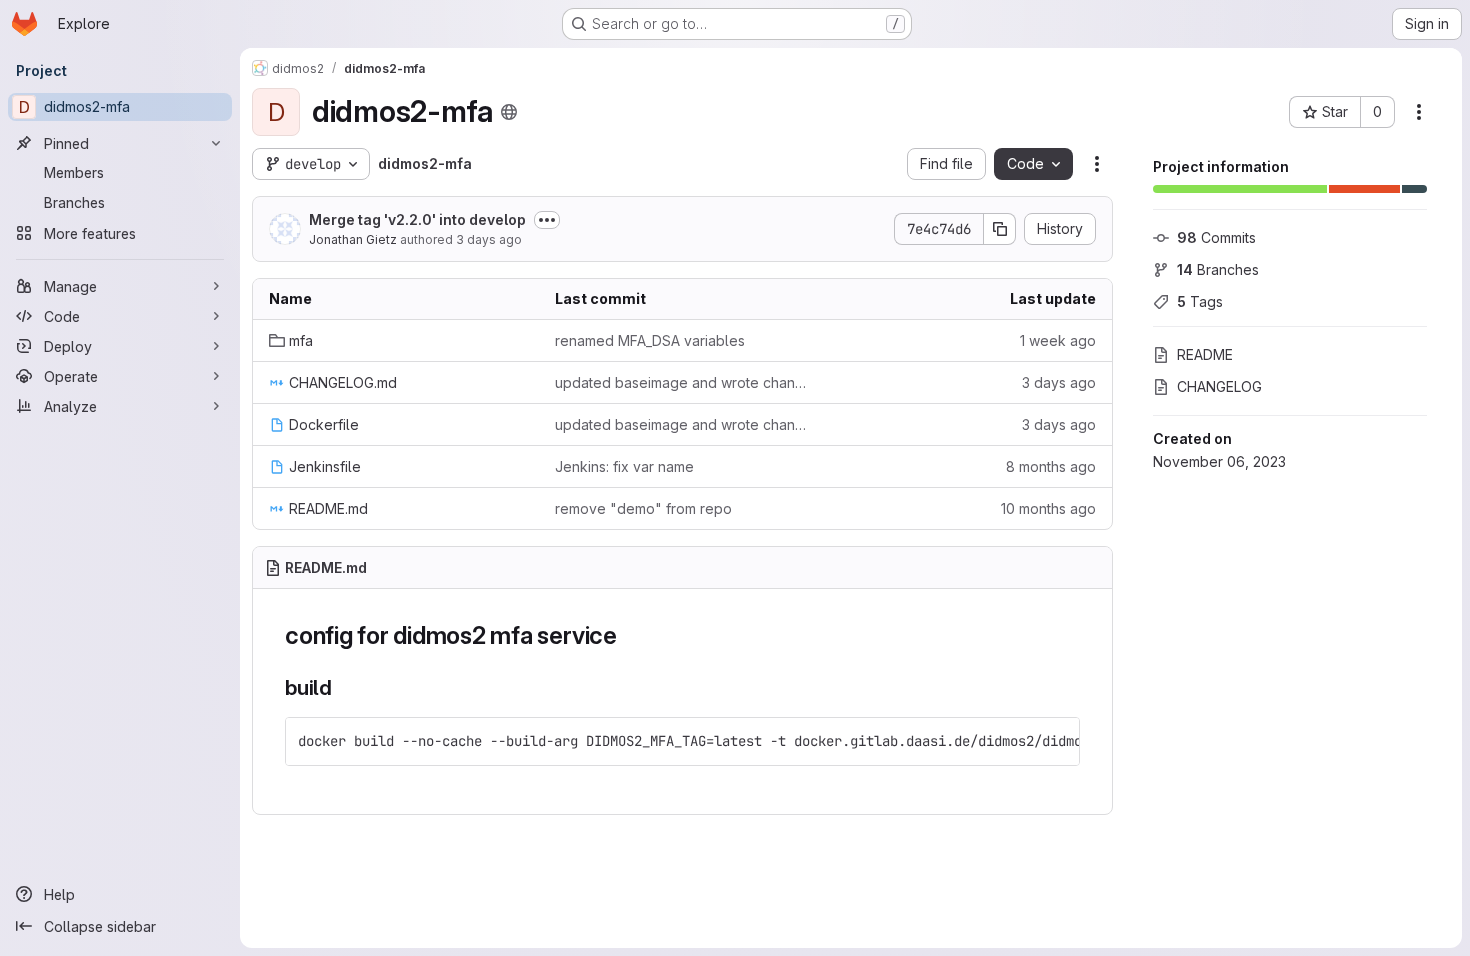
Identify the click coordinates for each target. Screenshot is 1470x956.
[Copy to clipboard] (1056, 741)
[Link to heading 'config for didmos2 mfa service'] (630, 635)
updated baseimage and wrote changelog (682, 382)
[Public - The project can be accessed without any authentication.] (509, 112)
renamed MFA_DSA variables (650, 340)
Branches (1218, 269)
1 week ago (1058, 340)
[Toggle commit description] (547, 220)
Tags (1200, 301)
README (1205, 354)
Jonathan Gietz (353, 239)
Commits (1216, 237)
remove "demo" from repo (643, 508)
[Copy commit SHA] (1000, 229)
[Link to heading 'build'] (343, 687)
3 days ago (489, 239)
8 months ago (1051, 466)
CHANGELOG (1219, 386)
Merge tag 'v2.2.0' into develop (417, 219)
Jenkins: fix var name (624, 466)
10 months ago (1048, 508)
